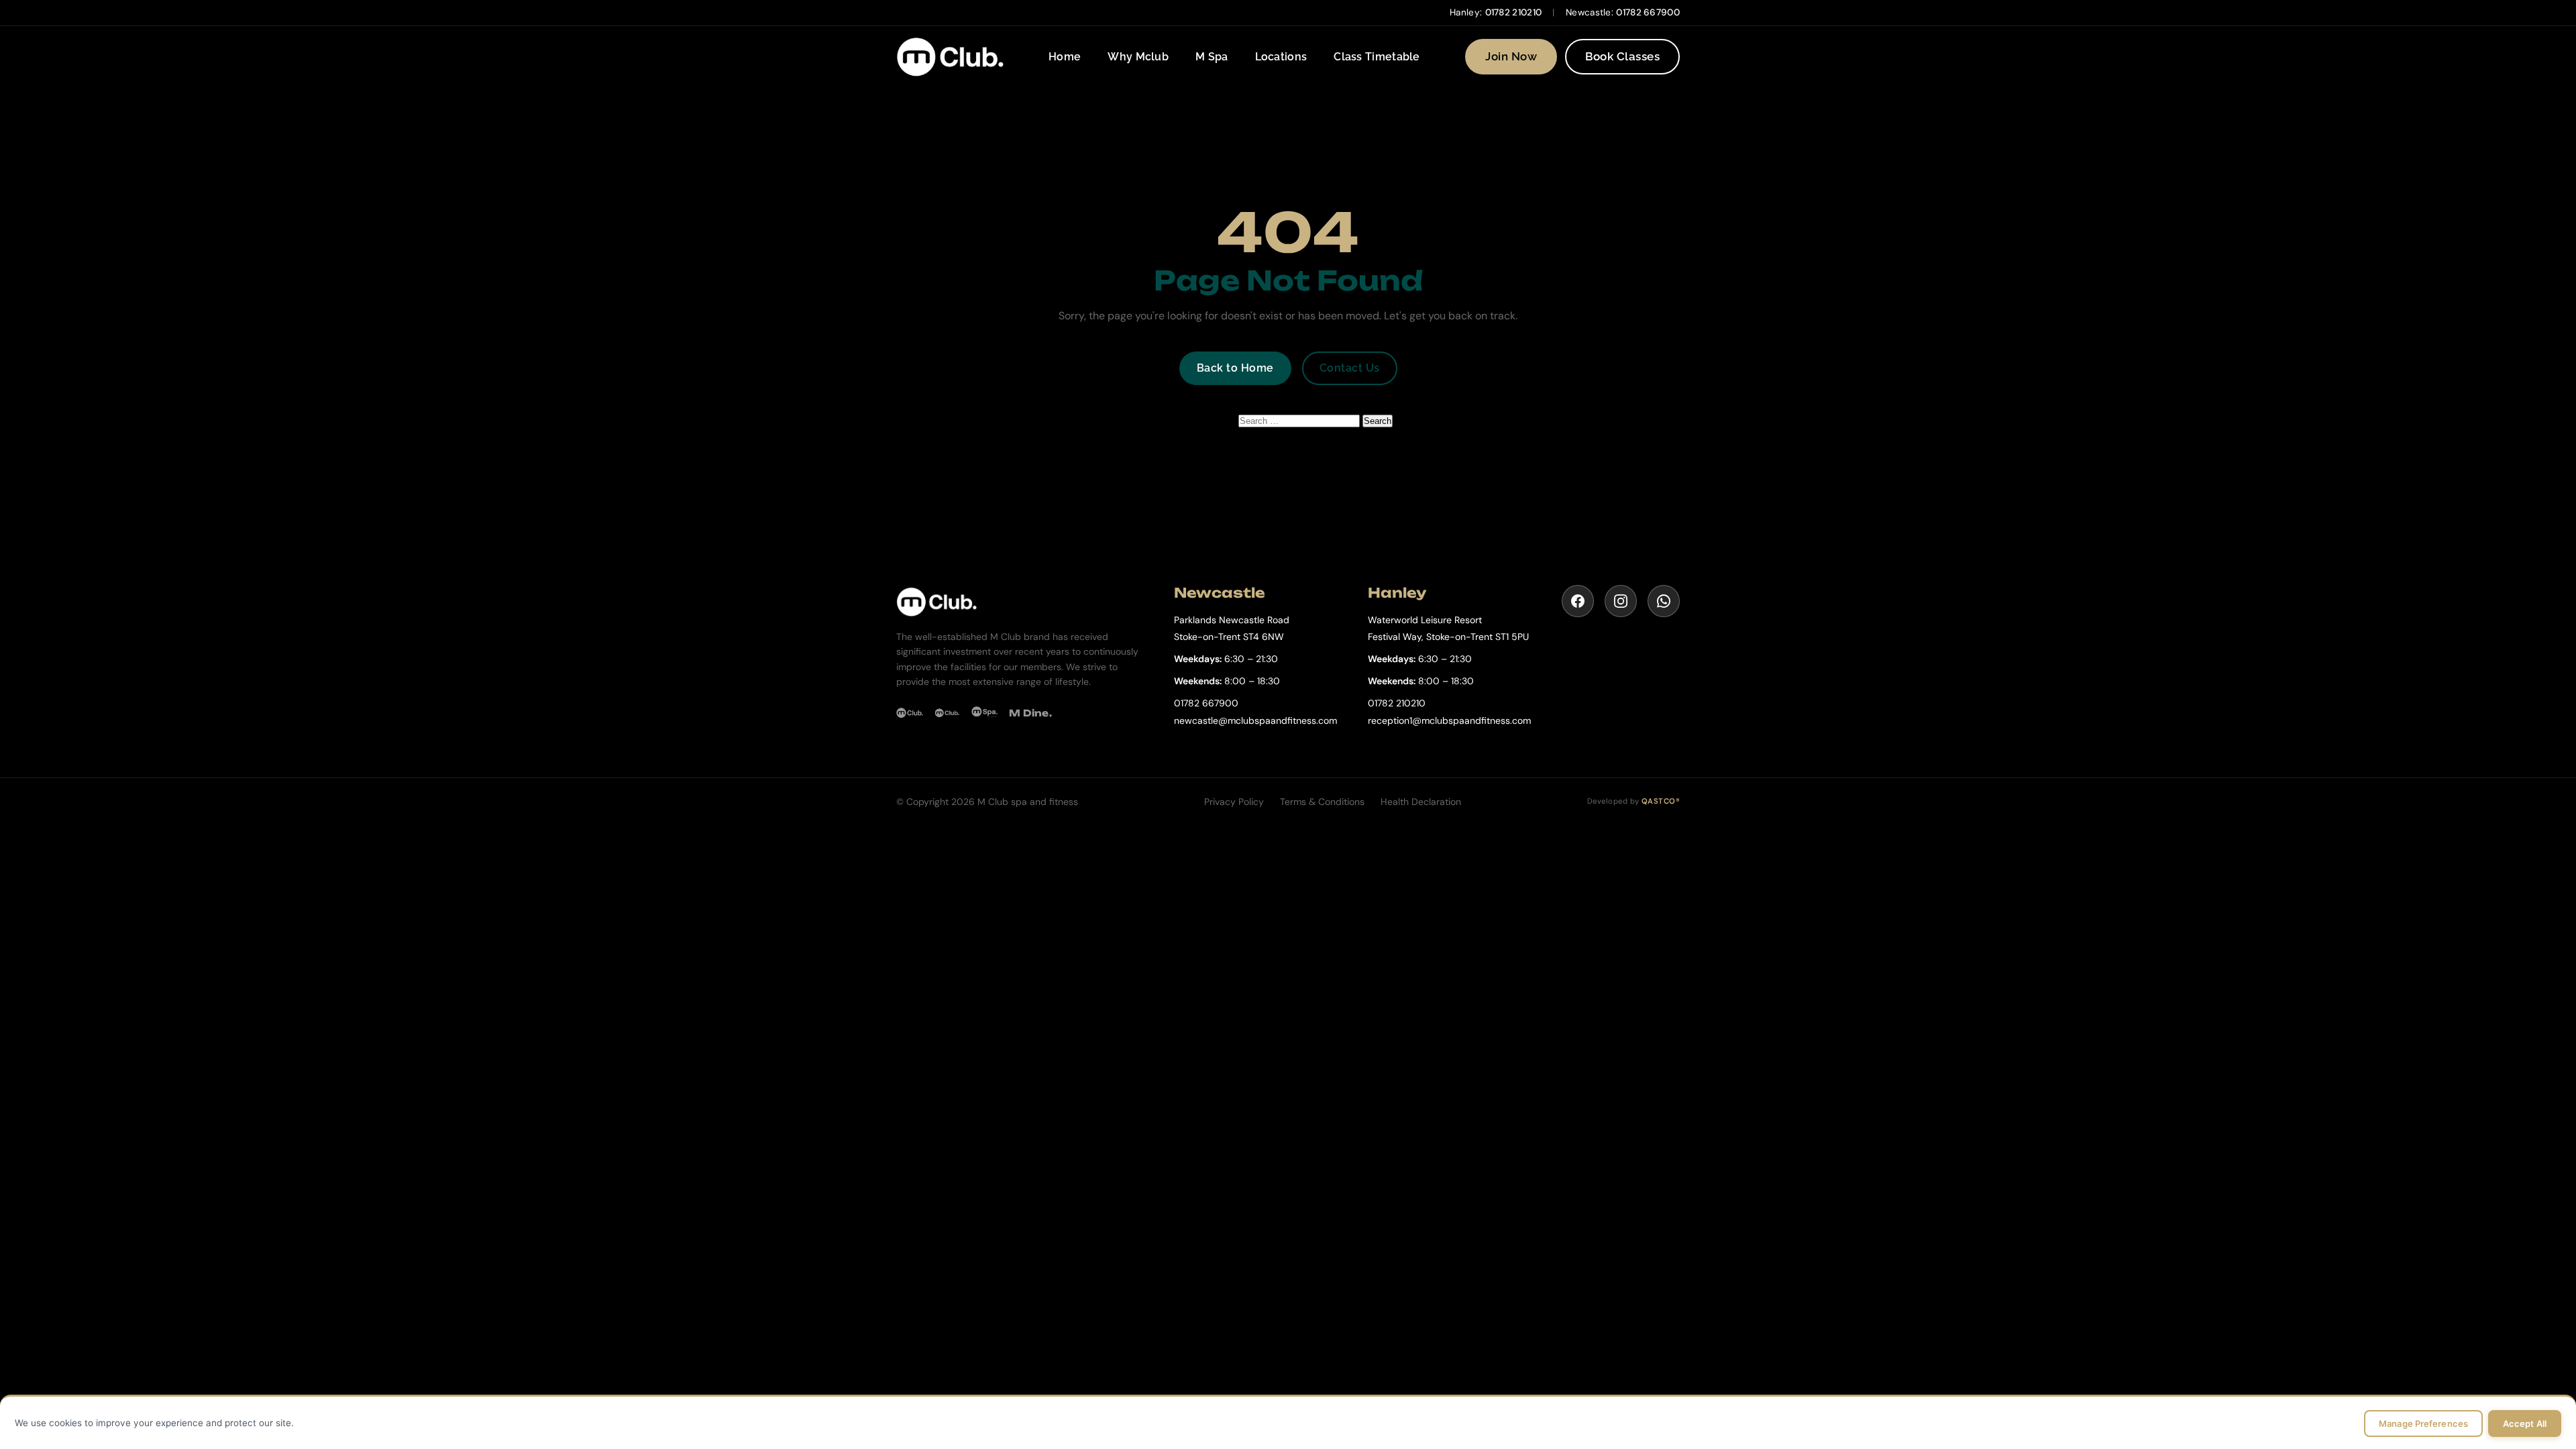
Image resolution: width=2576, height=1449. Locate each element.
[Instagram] (1621, 601)
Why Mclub (1138, 57)
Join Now (1511, 56)
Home (1065, 57)
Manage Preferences (2423, 1424)
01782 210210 (1514, 12)
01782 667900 (1648, 12)
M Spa (1212, 57)
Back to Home (1235, 368)
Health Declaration (1421, 802)
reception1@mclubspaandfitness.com (1449, 720)
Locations (1281, 57)
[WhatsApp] (1664, 601)
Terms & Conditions (1322, 802)
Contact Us (1350, 368)
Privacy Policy (1234, 802)
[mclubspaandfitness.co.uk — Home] (950, 57)
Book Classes (1622, 56)
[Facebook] (1578, 601)
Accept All (2525, 1424)
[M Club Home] (1022, 602)
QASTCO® (1661, 801)
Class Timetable (1377, 57)
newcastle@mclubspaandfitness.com (1255, 720)
